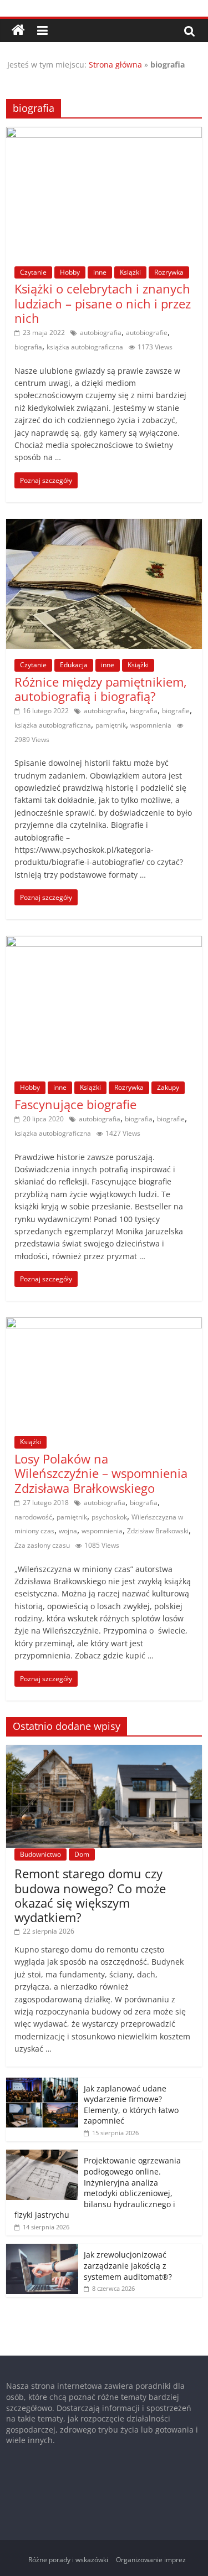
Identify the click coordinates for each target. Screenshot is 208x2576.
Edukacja (74, 665)
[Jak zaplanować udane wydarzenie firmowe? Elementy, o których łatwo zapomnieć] (42, 2083)
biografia (28, 347)
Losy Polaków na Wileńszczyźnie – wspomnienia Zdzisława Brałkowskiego (101, 1473)
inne (100, 272)
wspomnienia (151, 725)
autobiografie (147, 333)
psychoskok (109, 1517)
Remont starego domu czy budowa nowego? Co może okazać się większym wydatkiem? (90, 1895)
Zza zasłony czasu (42, 1545)
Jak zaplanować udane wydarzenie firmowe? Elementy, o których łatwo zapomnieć (131, 2105)
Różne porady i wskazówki (68, 2560)
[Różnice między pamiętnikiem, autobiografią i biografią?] (104, 525)
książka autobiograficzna (85, 347)
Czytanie (33, 272)
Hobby (70, 272)
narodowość (33, 1517)
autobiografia (101, 333)
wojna (68, 1531)
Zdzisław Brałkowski (158, 1531)
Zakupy (168, 1087)
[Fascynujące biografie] (104, 942)
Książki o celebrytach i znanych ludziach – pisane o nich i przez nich (103, 303)
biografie (176, 711)
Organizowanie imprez (151, 2560)
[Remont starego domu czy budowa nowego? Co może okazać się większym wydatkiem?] (104, 1751)
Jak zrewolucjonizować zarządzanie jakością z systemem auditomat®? (128, 2265)
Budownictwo (40, 1854)
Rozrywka (169, 272)
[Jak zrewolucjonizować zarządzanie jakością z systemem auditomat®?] (42, 2250)
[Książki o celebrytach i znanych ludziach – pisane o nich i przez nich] (104, 133)
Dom (82, 1854)
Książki (130, 272)
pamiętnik (111, 725)
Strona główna (115, 65)
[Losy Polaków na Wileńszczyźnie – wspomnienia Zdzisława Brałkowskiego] (104, 1324)
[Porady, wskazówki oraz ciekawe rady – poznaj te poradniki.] (18, 30)
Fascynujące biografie (75, 1104)
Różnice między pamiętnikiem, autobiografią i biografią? (101, 689)
